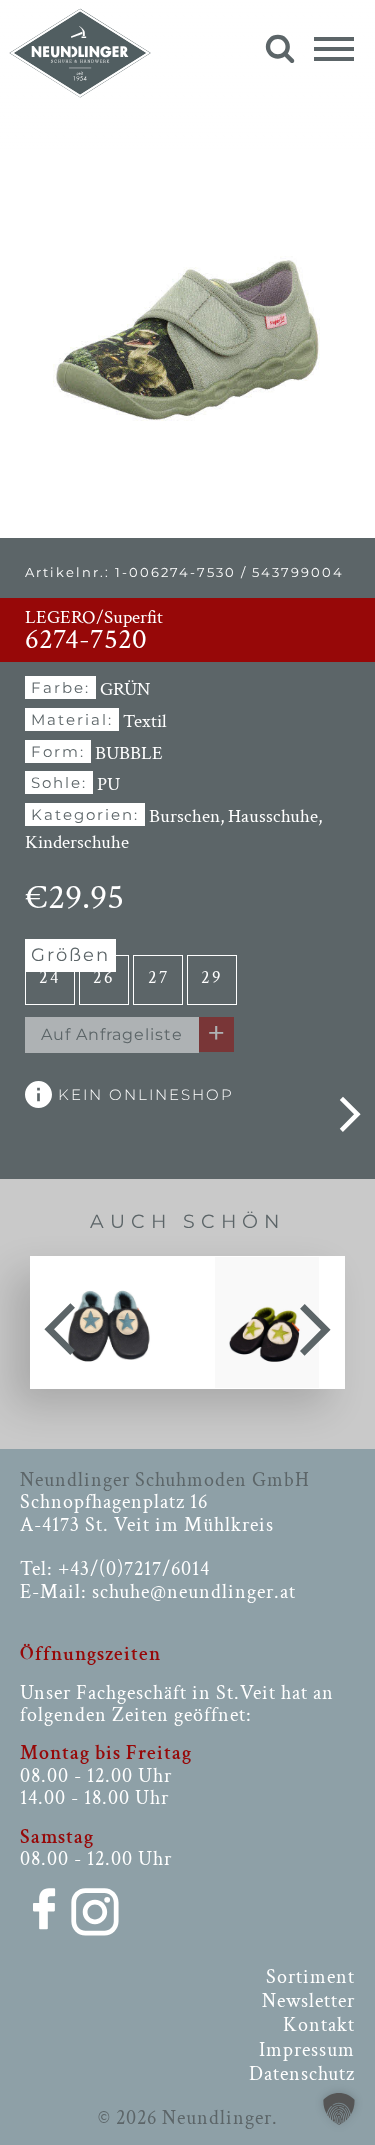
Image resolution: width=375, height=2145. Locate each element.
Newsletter (308, 2001)
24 (50, 977)
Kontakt (319, 2025)
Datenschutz (302, 2074)
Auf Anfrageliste (112, 1034)
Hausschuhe (273, 816)
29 (212, 977)
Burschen (184, 816)
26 (104, 977)
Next (315, 1322)
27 (158, 977)
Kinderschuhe (77, 842)
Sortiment (310, 1977)
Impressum (307, 2050)
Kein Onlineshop (143, 1094)
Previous (60, 1322)
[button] (339, 2109)
